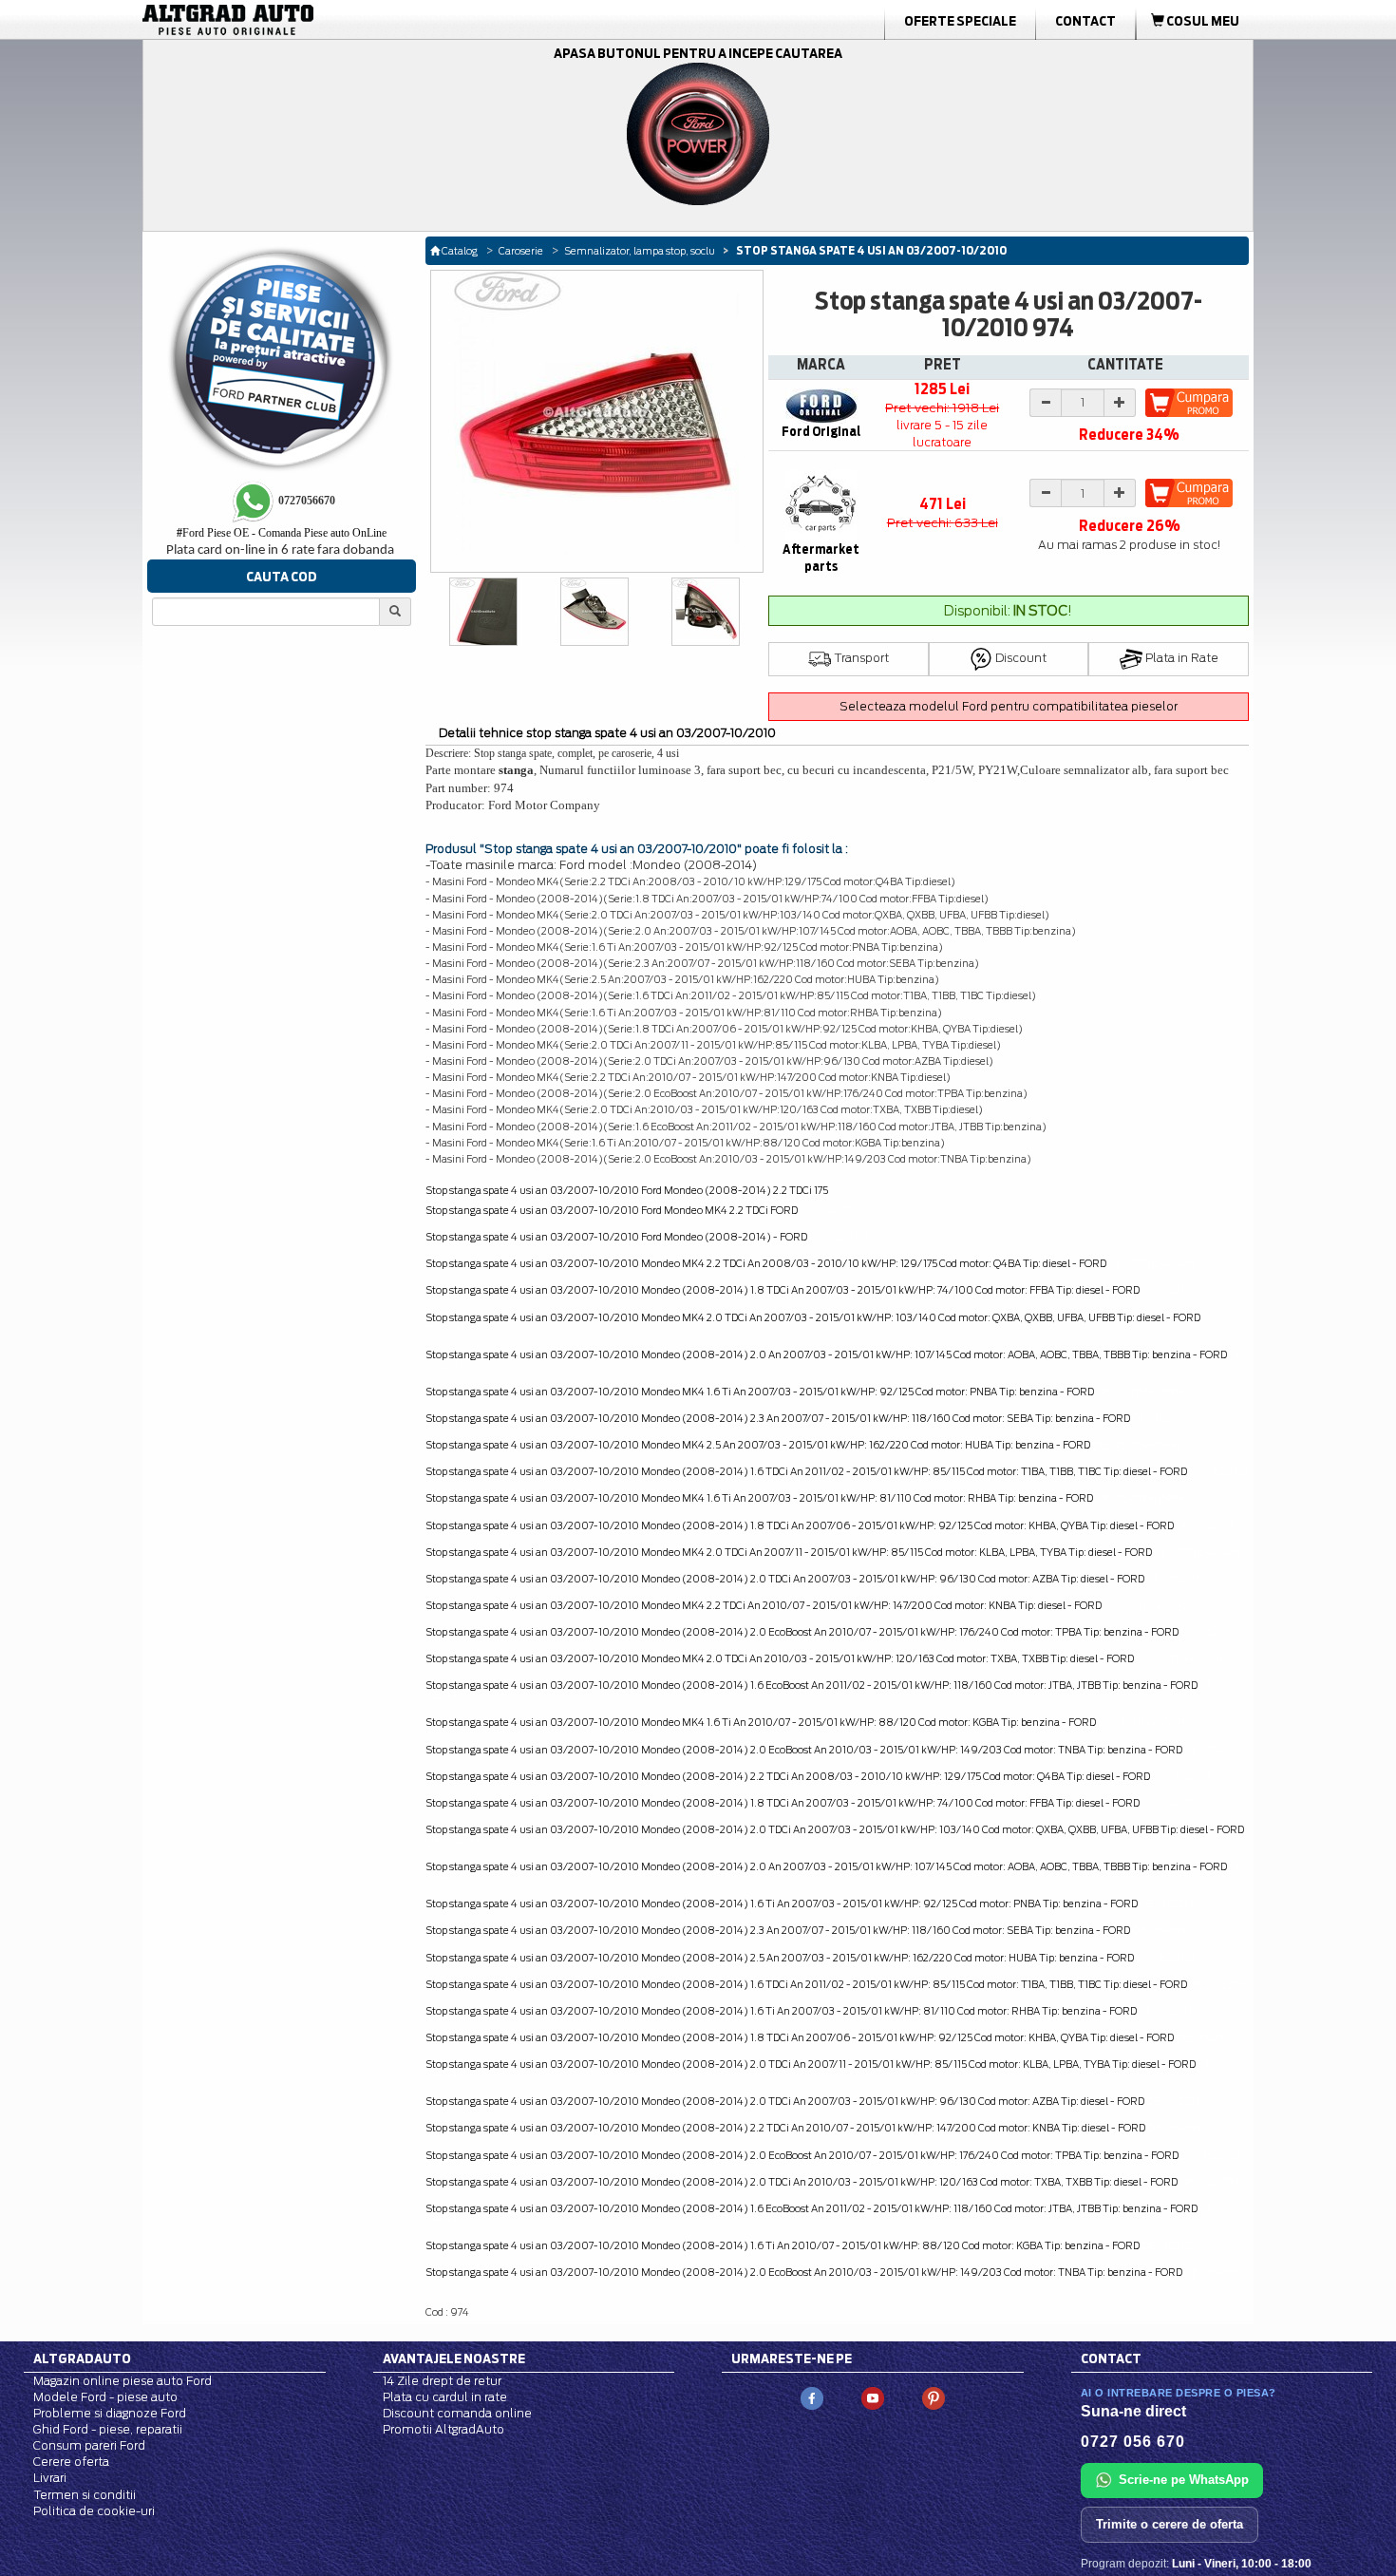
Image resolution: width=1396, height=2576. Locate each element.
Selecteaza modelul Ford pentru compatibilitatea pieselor (1009, 706)
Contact (1085, 21)
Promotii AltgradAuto (443, 2429)
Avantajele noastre (454, 2358)
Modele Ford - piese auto (105, 2397)
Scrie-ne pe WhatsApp (1184, 2480)
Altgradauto (82, 2358)
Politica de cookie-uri (94, 2511)
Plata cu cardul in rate (445, 2397)
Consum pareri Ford (89, 2445)
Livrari (50, 2478)
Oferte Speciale (960, 21)
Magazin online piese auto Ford (123, 2381)
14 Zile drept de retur (442, 2381)
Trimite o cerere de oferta (1170, 2524)
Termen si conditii (85, 2495)
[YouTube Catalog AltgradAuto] (873, 2397)
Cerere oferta (71, 2462)
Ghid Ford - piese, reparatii (108, 2429)
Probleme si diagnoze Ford (110, 2413)
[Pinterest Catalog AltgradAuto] (934, 2397)
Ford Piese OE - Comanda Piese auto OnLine (282, 533)
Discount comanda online (457, 2413)
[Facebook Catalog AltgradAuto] (812, 2397)
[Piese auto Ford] (318, 20)
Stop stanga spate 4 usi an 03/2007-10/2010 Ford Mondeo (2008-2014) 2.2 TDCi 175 (627, 1190)
